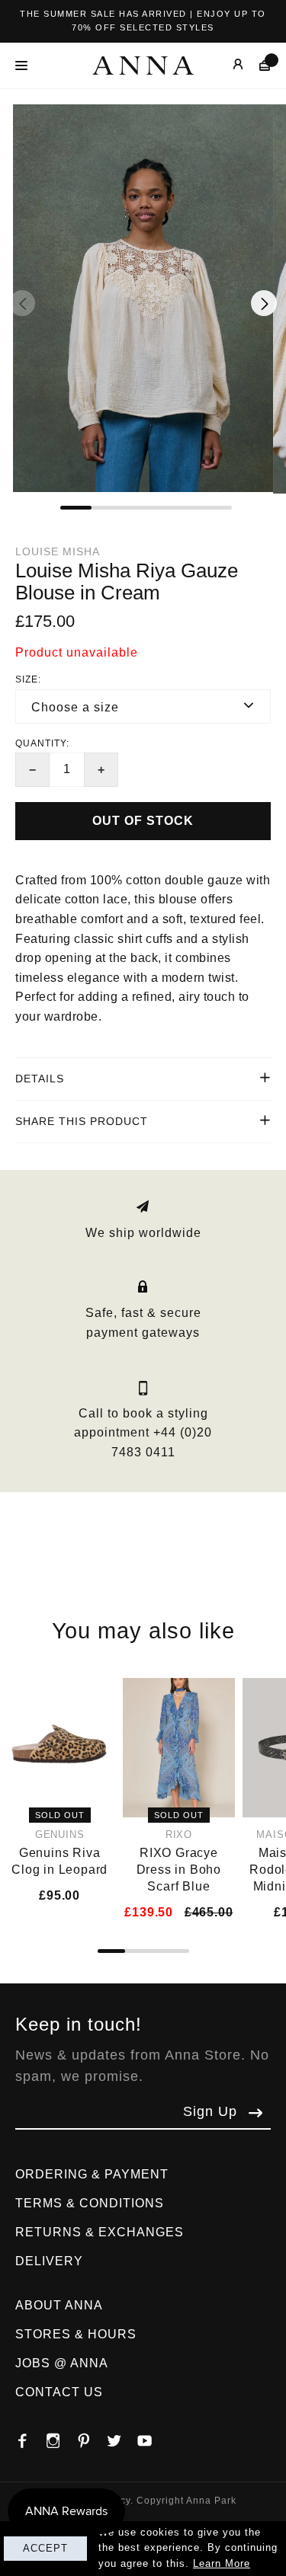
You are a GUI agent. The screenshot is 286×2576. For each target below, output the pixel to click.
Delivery (49, 2261)
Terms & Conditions (90, 2203)
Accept (45, 2548)
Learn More (222, 2563)
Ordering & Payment (92, 2174)
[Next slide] (264, 303)
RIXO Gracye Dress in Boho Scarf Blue (179, 1870)
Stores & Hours (76, 2334)
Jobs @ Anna (62, 2363)
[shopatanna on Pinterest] (92, 2437)
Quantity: (42, 743)
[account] (227, 65)
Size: (28, 679)
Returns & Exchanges (100, 2232)
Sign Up (210, 2111)
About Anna (59, 2305)
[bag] (257, 65)
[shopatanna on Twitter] (122, 2437)
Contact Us (59, 2392)
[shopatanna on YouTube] (153, 2437)
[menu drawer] (26, 66)
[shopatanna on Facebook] (31, 2437)
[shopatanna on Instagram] (61, 2437)
